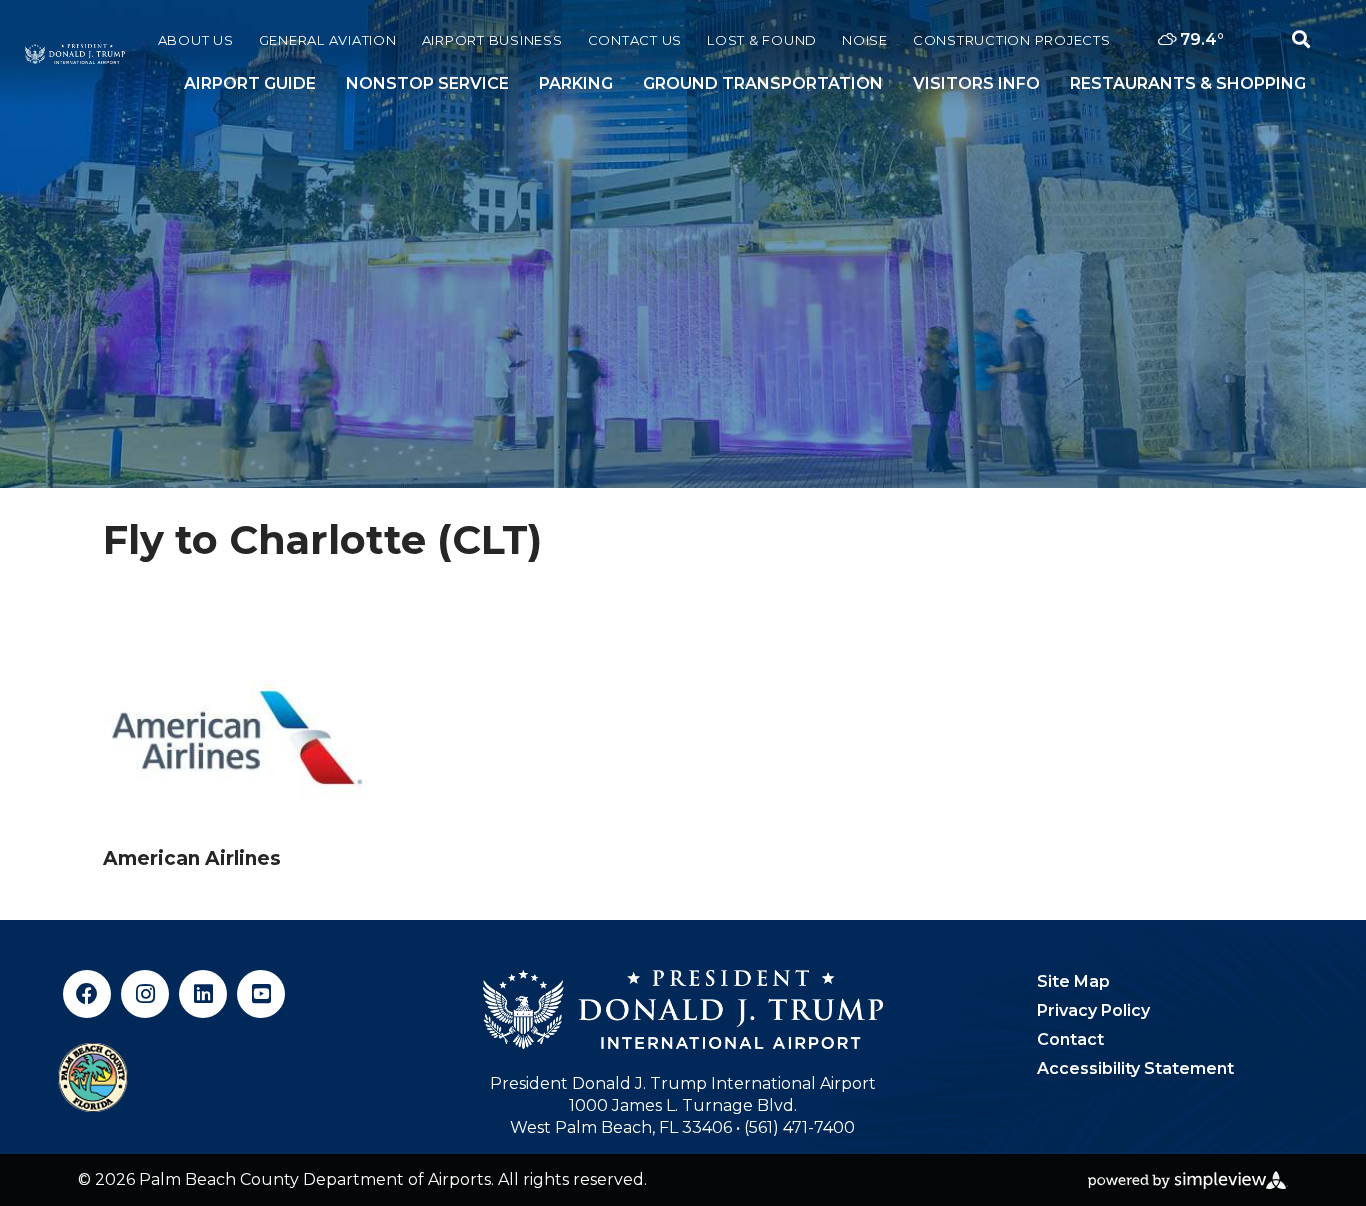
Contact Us (635, 40)
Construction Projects (1012, 40)
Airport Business (492, 40)
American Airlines (192, 858)
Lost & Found (762, 40)
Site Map (1073, 981)
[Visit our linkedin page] (203, 994)
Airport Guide (250, 83)
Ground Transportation (763, 83)
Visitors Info (976, 83)
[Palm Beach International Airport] (75, 54)
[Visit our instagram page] (145, 994)
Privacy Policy (1093, 1010)
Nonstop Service (427, 83)
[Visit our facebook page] (87, 994)
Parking (576, 83)
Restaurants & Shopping (1188, 83)
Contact (1070, 1039)
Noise (865, 40)
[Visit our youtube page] (261, 994)
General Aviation (328, 40)
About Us (196, 40)
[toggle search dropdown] (1301, 40)
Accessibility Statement (1135, 1068)
